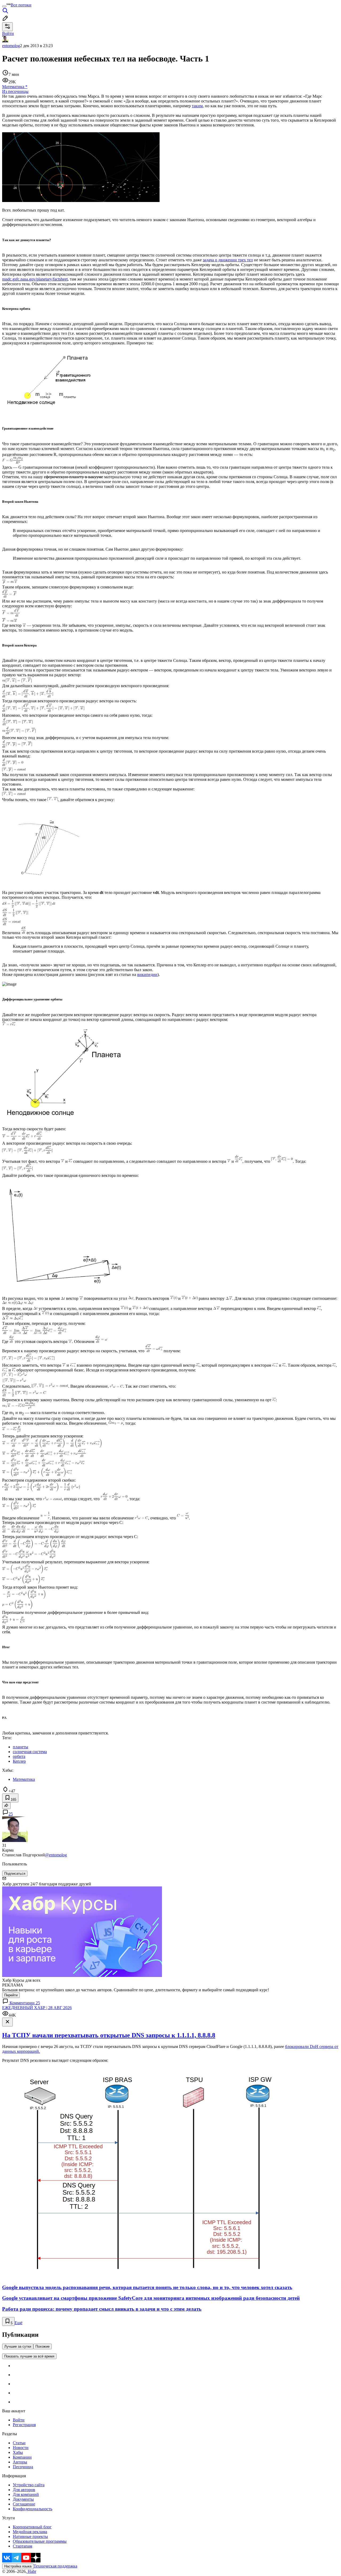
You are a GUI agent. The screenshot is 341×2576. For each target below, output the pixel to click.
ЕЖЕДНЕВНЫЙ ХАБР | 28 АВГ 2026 (37, 2008)
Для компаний (26, 2494)
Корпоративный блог (32, 2527)
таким (197, 106)
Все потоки (21, 5)
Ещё (19, 2323)
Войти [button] (8, 33)
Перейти (11, 1995)
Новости (21, 2448)
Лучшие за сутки (18, 2346)
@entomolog (56, 1855)
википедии (147, 974)
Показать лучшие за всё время (29, 2356)
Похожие (42, 2346)
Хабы (18, 2452)
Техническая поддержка (55, 2566)
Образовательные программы (40, 2541)
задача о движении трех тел (228, 260)
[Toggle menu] (4, 6)
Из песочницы (15, 91)
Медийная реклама (30, 2532)
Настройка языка (18, 2566)
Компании (22, 2457)
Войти (19, 2420)
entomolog (11, 46)
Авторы (20, 2462)
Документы (23, 2499)
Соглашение (24, 2504)
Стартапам (23, 2546)
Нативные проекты (30, 2536)
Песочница (23, 2467)
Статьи (19, 2443)
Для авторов (24, 2490)
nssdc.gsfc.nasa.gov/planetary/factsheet (35, 279)
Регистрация (24, 2425)
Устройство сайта (29, 2485)
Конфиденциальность (33, 2509)
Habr (31, 2571)
